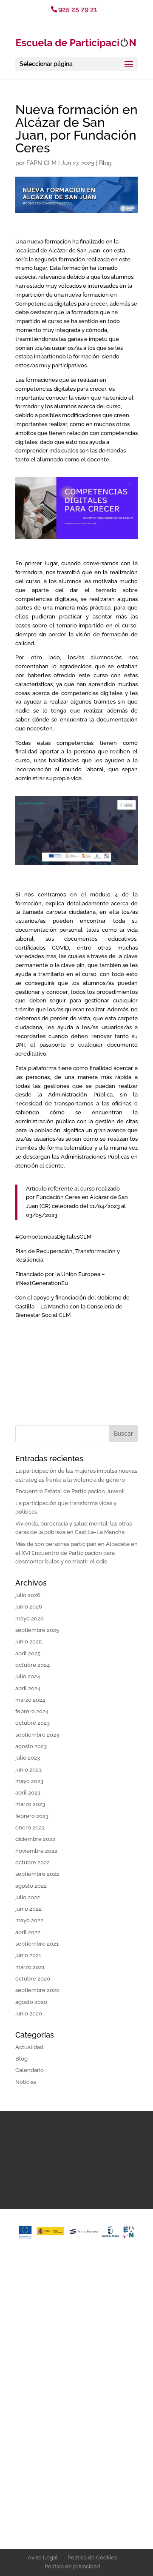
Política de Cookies (92, 2557)
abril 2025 (28, 1653)
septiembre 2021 (37, 1944)
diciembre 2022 (35, 1839)
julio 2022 (28, 1897)
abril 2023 (28, 1793)
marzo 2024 (30, 1700)
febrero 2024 (32, 1711)
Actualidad (29, 2047)
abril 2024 (28, 1688)
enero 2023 (30, 1828)
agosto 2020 (31, 2002)
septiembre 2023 (37, 1735)
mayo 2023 (29, 1781)
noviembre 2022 (36, 1851)
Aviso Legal (43, 2557)
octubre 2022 (33, 1862)
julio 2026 (28, 1595)
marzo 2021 (30, 1967)
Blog (105, 163)
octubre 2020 (33, 1979)
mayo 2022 (29, 1920)
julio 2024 (28, 1676)
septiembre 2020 (37, 1990)
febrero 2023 (32, 1816)
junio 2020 (29, 2014)
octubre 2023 (33, 1723)
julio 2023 (28, 1758)
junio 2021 (28, 1955)
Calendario (30, 2070)
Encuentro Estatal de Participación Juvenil (70, 1491)
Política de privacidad (72, 2566)
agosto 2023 (31, 1746)
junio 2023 (28, 1770)
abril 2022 (28, 1932)
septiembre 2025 (37, 1630)
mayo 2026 (30, 1619)
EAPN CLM (41, 163)
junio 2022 (28, 1909)
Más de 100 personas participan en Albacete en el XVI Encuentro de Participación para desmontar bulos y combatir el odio (76, 1553)
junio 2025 (28, 1641)
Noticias (26, 2082)
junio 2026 (29, 1607)
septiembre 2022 (37, 1874)
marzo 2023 (30, 1804)
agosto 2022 (31, 1886)
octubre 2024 (33, 1665)
